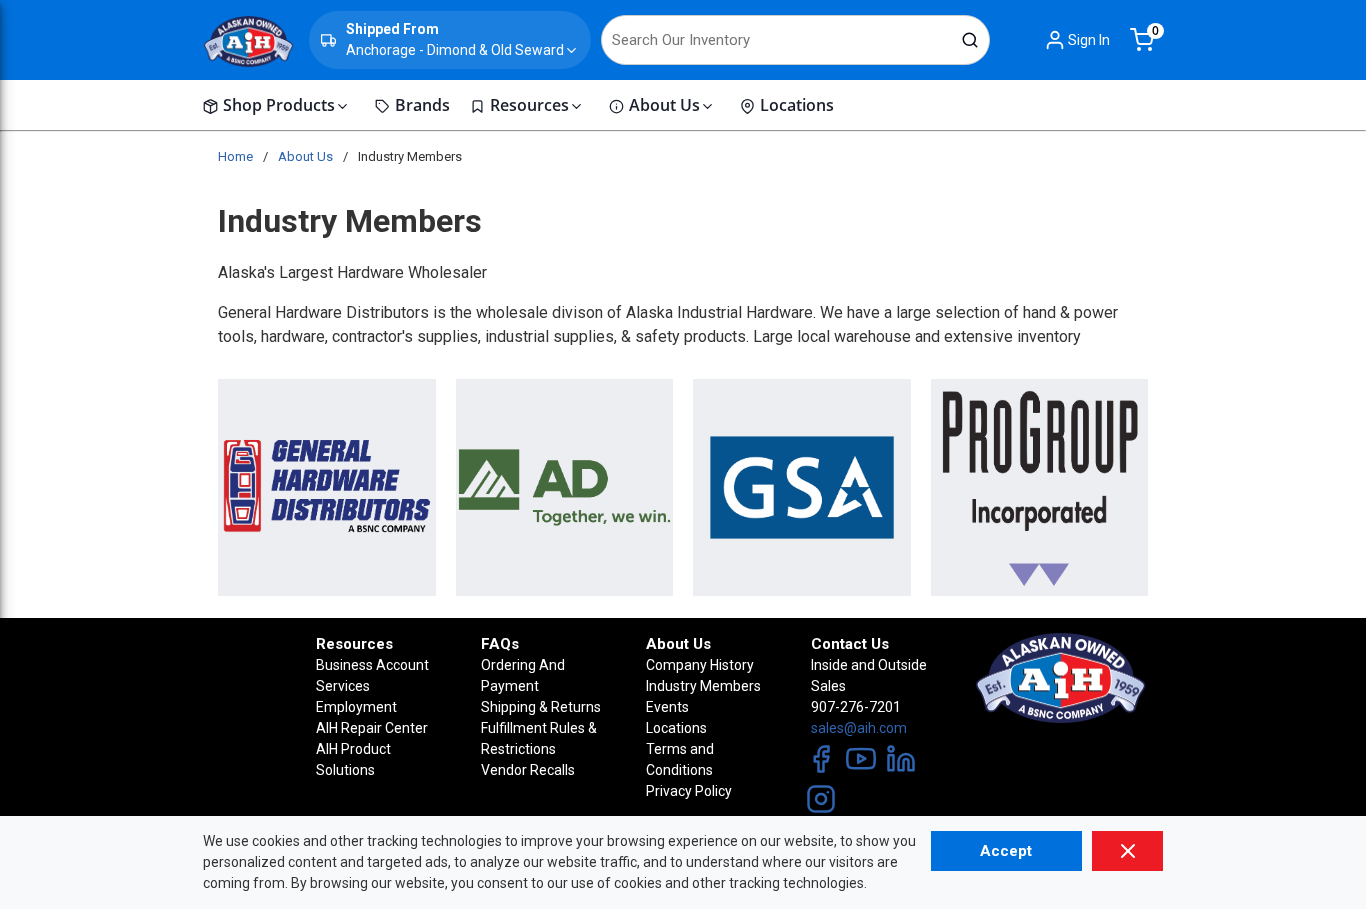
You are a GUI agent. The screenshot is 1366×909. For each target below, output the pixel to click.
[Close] (1127, 851)
